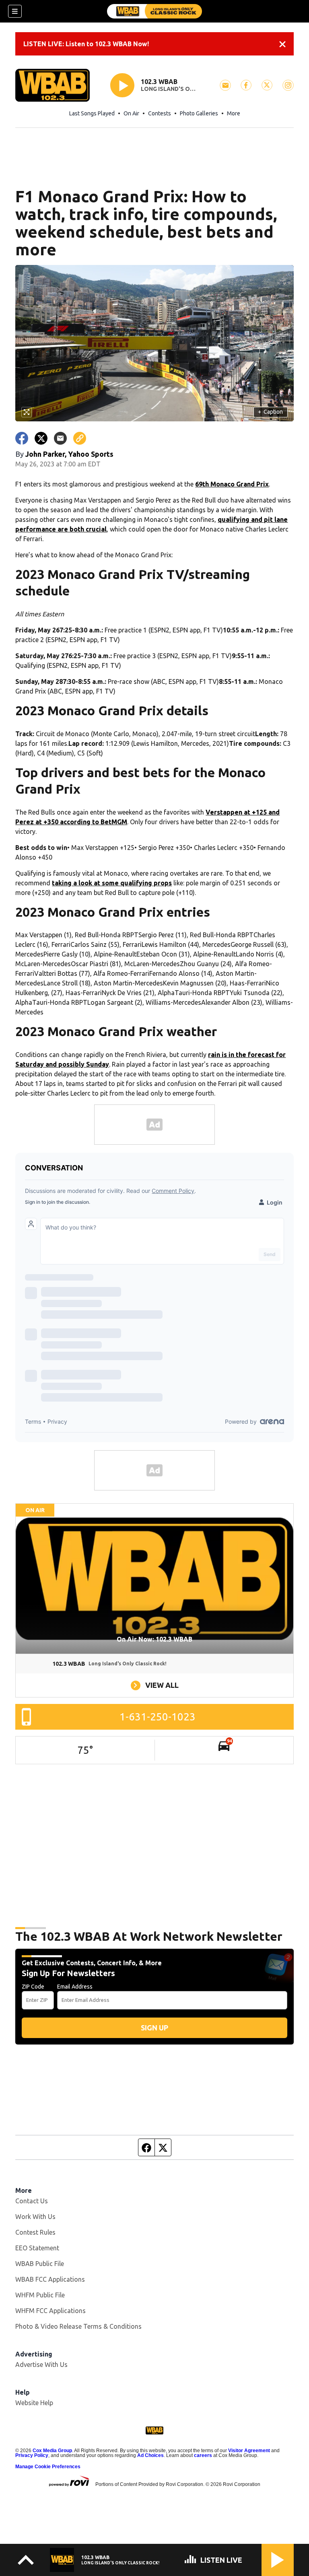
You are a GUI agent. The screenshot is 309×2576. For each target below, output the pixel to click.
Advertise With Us (41, 2365)
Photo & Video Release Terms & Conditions (78, 2326)
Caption (270, 412)
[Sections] (15, 11)
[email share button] (60, 438)
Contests (160, 113)
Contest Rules (35, 2232)
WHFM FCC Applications (50, 2311)
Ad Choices (150, 2455)
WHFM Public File (40, 2295)
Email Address (75, 1987)
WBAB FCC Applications (50, 2279)
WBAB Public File (40, 2264)
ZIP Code (33, 1987)
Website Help (34, 2403)
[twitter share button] (41, 438)
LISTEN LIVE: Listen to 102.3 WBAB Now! (86, 44)
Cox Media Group (52, 2451)
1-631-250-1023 (158, 1717)
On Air (131, 113)
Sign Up (154, 2028)
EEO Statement (37, 2248)
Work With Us (35, 2217)
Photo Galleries (199, 113)
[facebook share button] (22, 438)
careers (203, 2455)
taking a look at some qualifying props (112, 883)
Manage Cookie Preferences (48, 2467)
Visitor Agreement (249, 2451)
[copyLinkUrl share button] (80, 438)
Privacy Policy (32, 2455)
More (234, 113)
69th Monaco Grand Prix (232, 484)
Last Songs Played (92, 113)
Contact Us (32, 2201)
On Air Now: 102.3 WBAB (154, 1639)
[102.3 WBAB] (154, 11)
